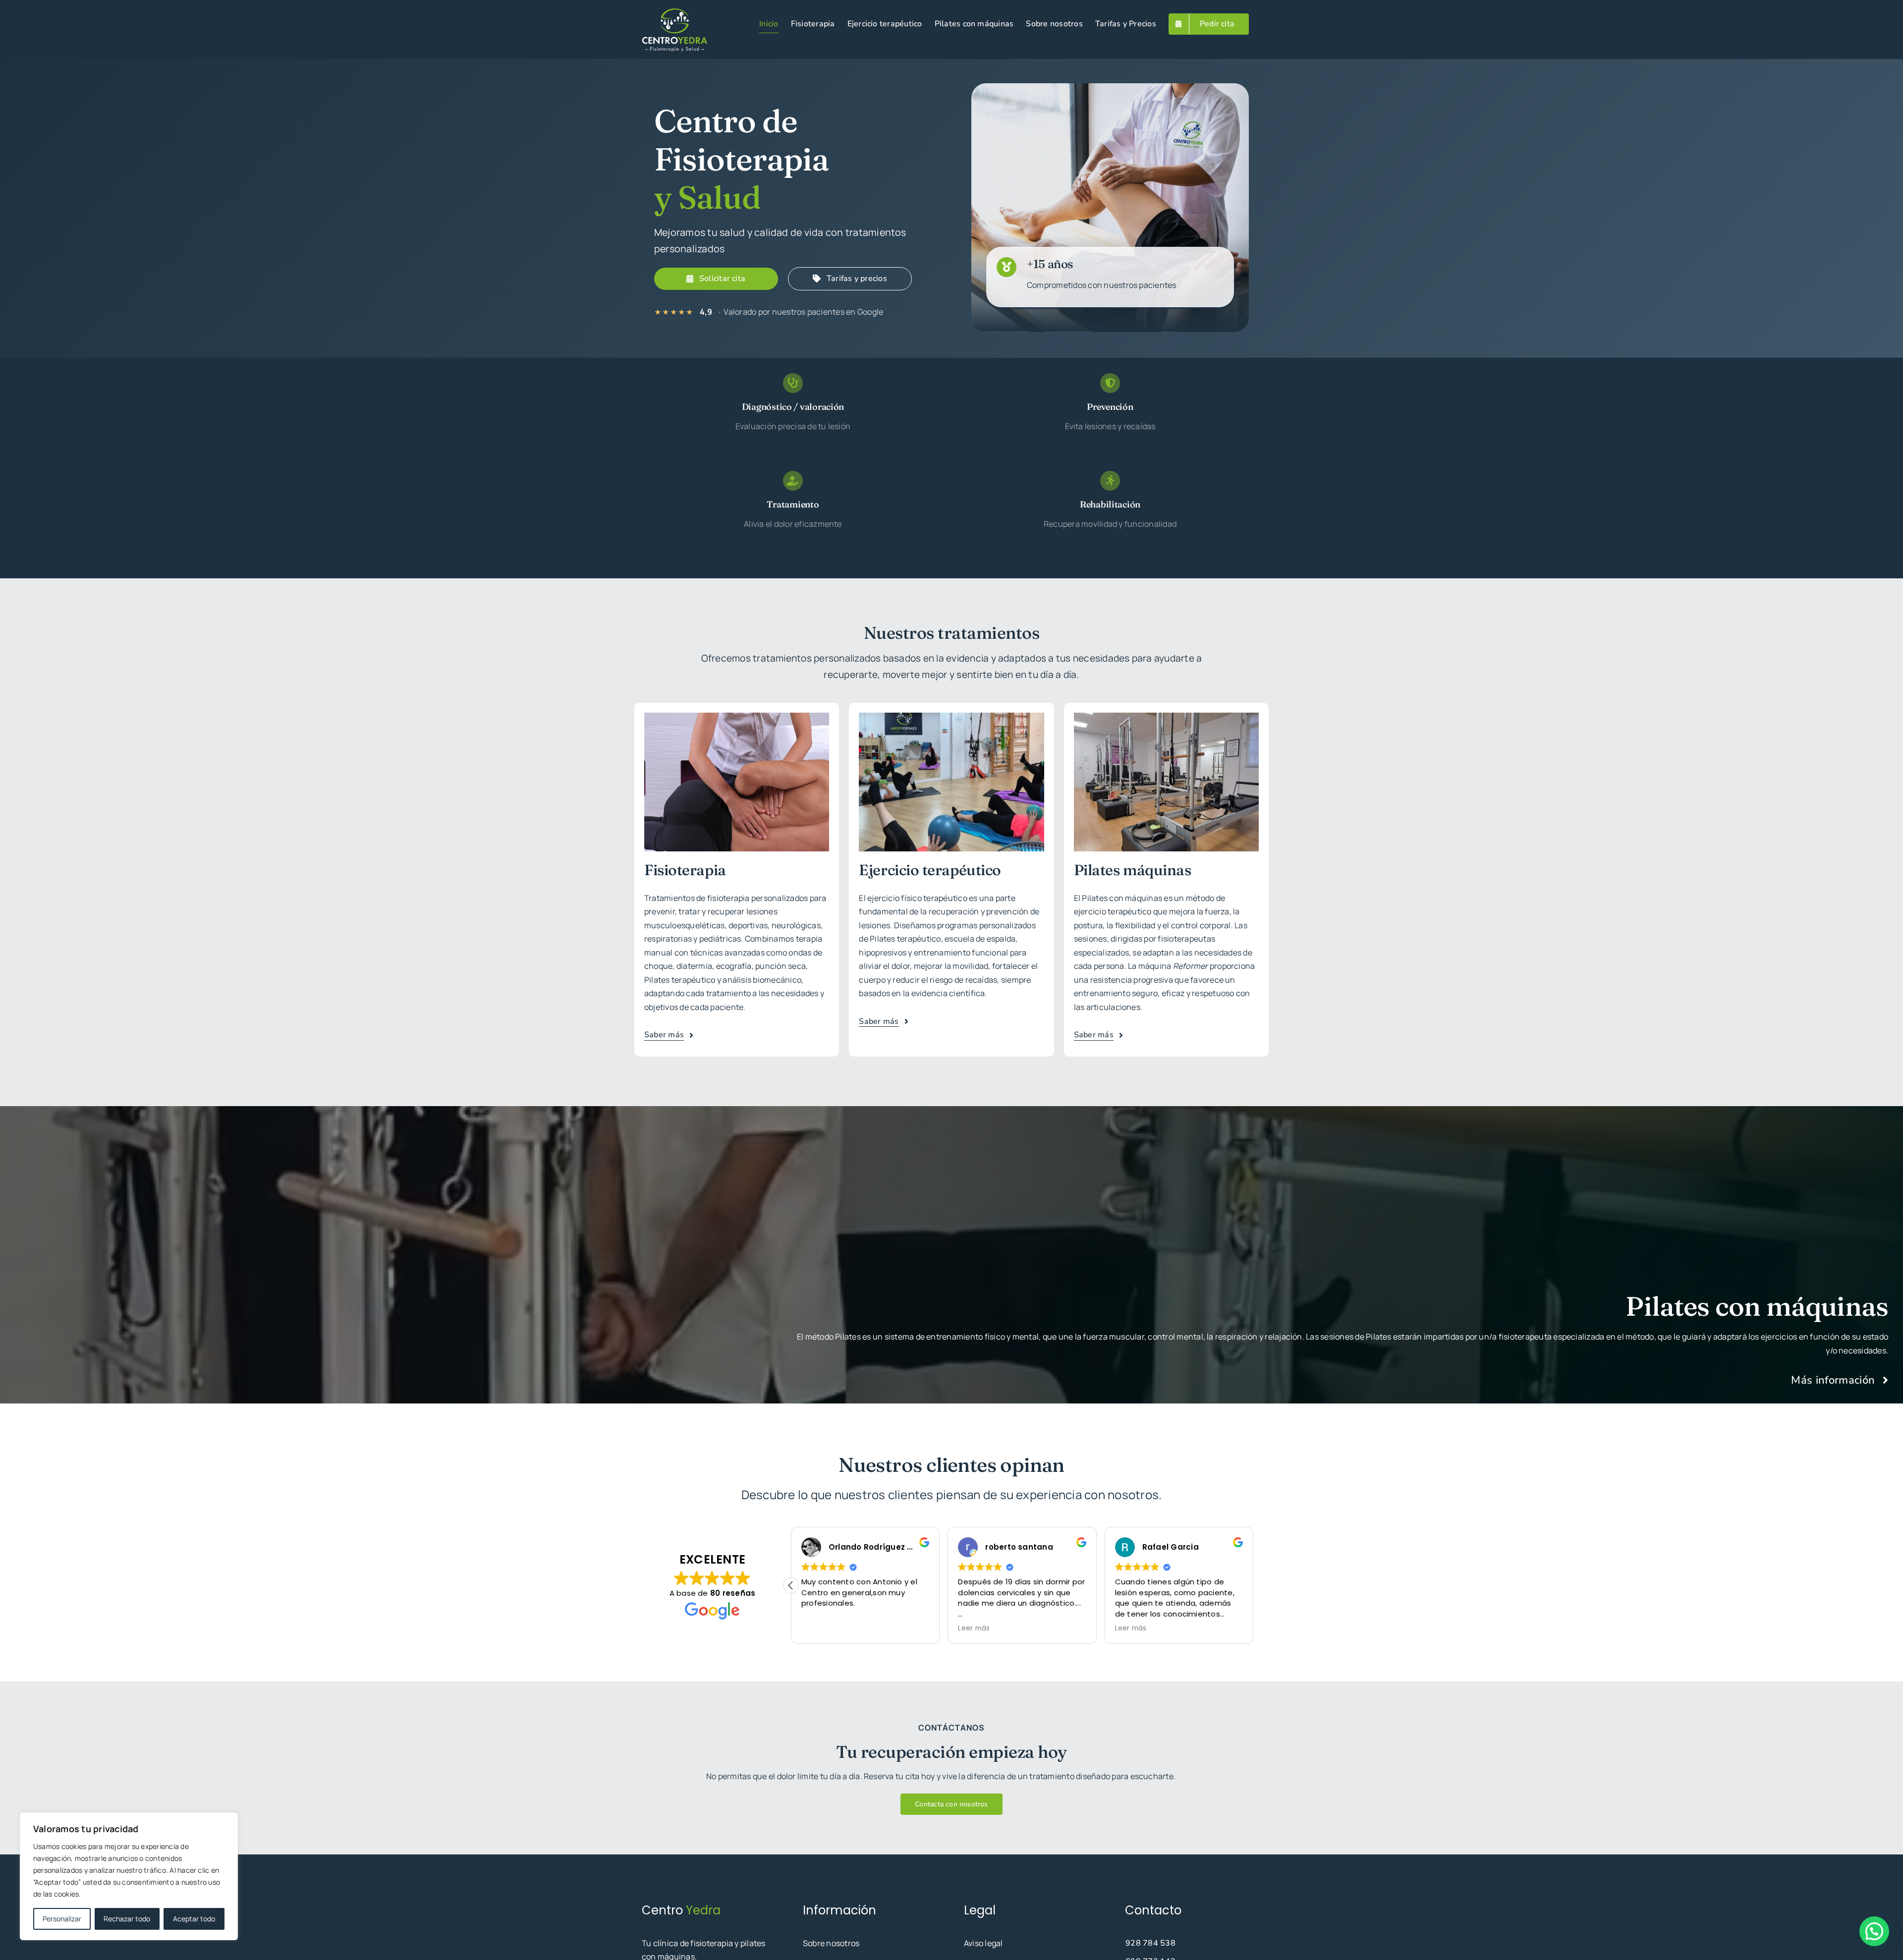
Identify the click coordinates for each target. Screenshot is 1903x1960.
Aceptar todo (194, 1919)
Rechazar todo (127, 1919)
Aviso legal (983, 1943)
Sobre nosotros (831, 1943)
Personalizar (62, 1919)
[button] (1253, 1585)
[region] (129, 1876)
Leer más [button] (817, 1628)
